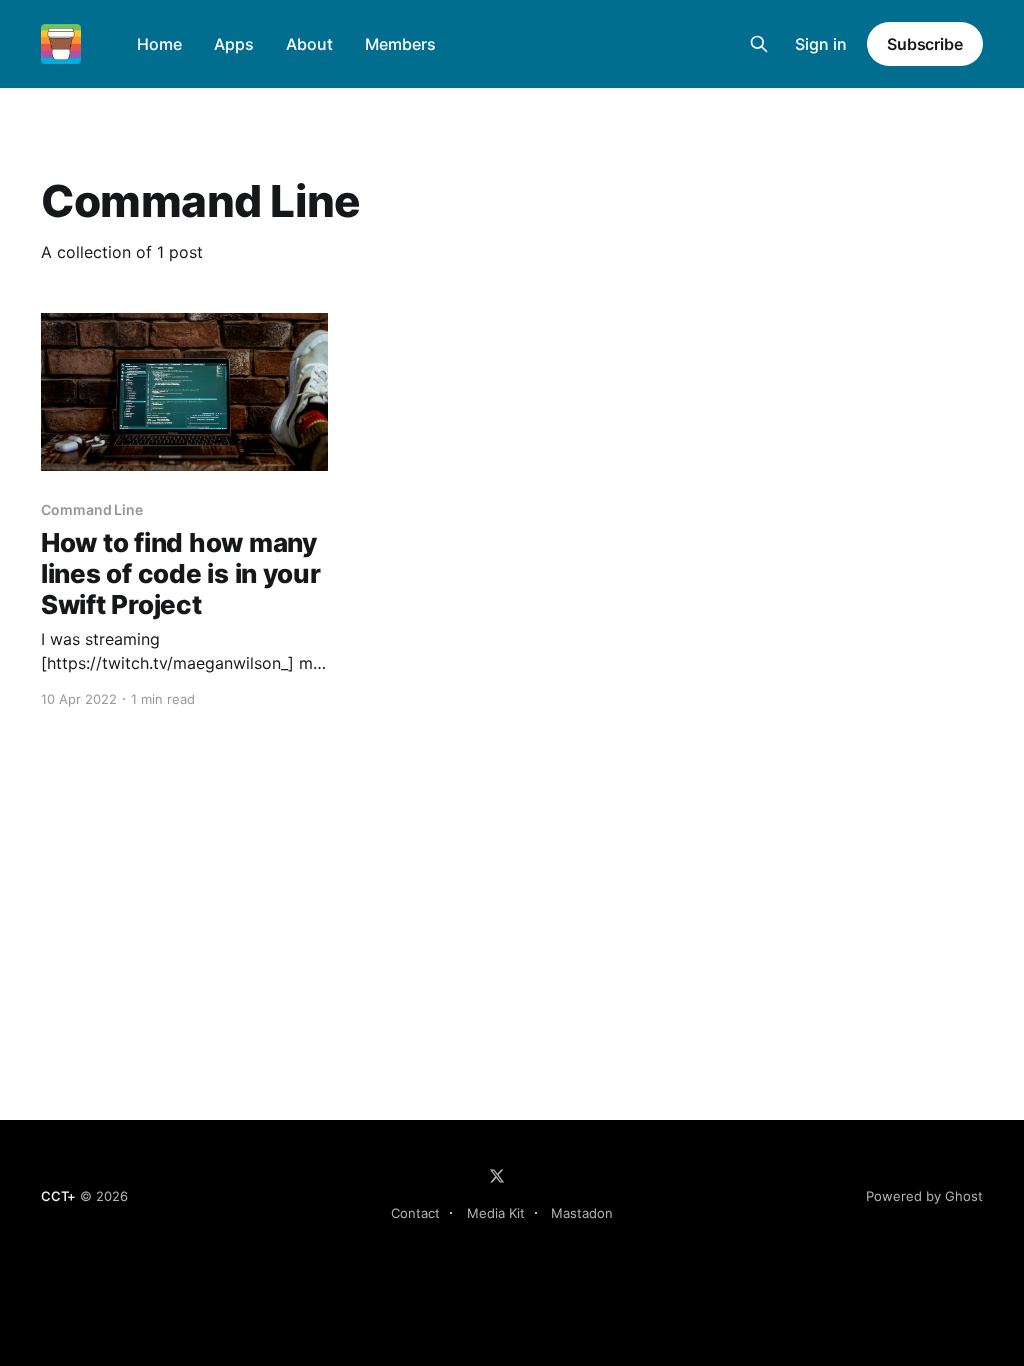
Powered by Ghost (924, 1196)
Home (159, 44)
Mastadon (582, 1213)
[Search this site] (759, 44)
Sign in (821, 44)
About (309, 44)
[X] (497, 1176)
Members (400, 44)
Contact (415, 1213)
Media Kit (496, 1213)
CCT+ (58, 1196)
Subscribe (925, 44)
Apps (234, 44)
